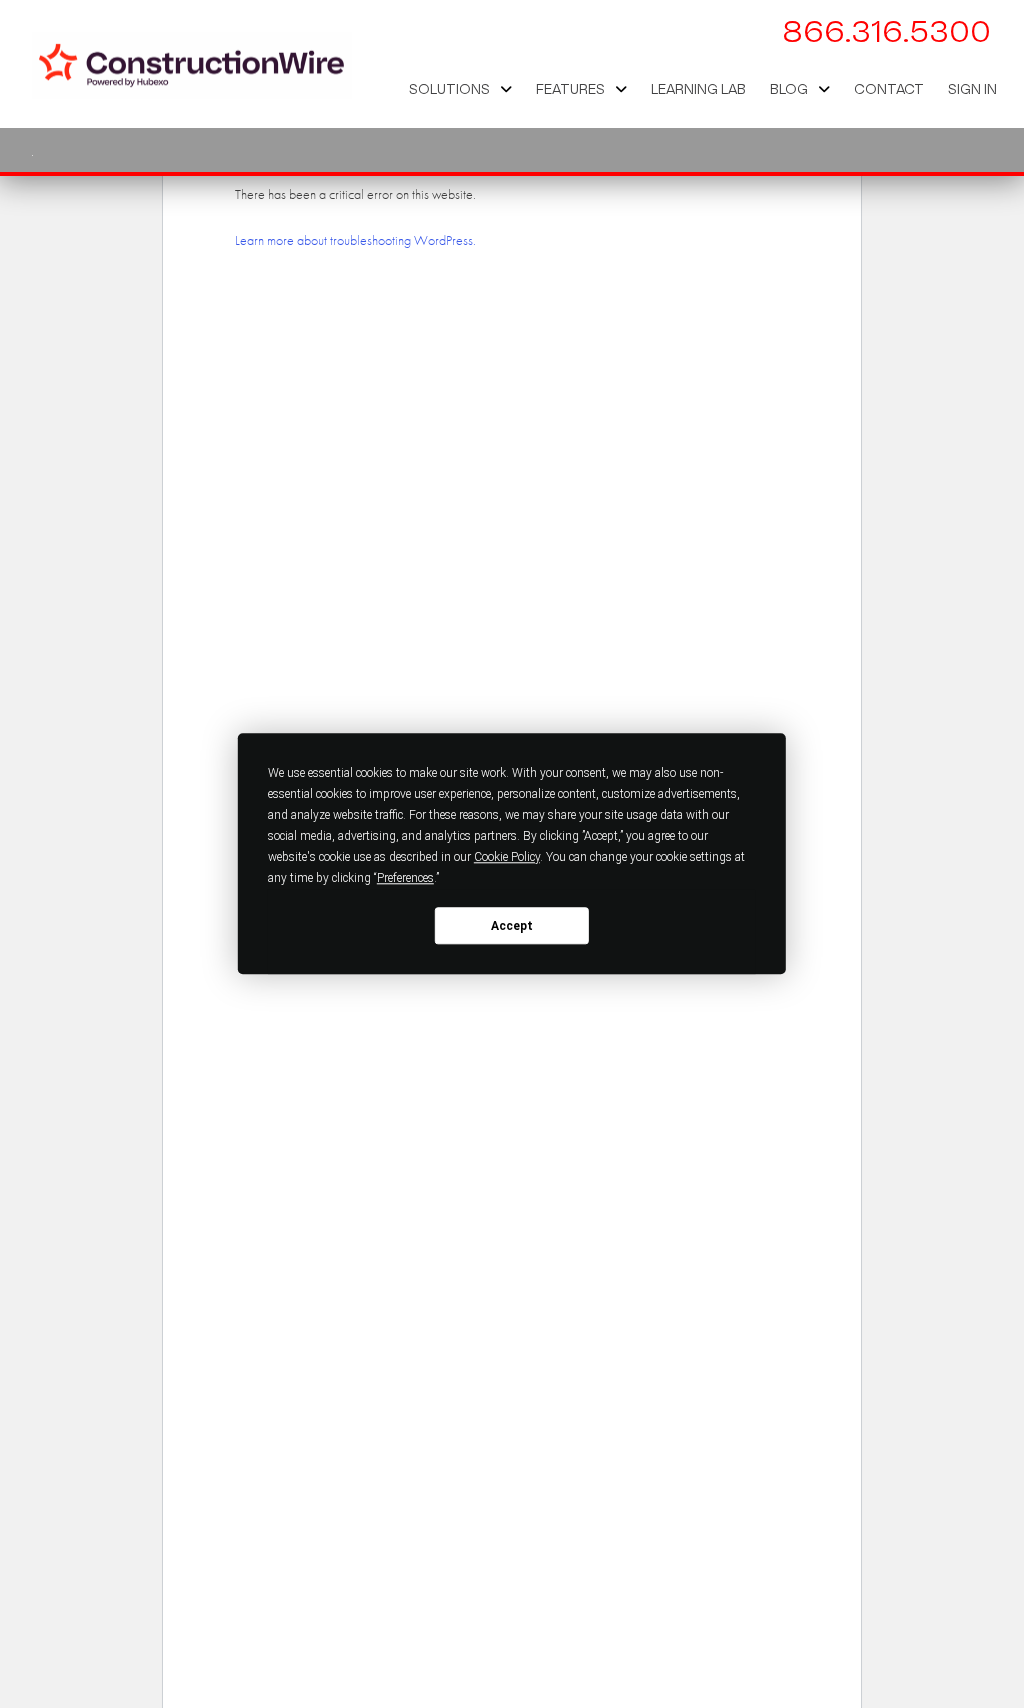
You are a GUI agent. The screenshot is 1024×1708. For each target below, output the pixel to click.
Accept (512, 926)
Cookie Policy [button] (507, 857)
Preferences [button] (405, 878)
